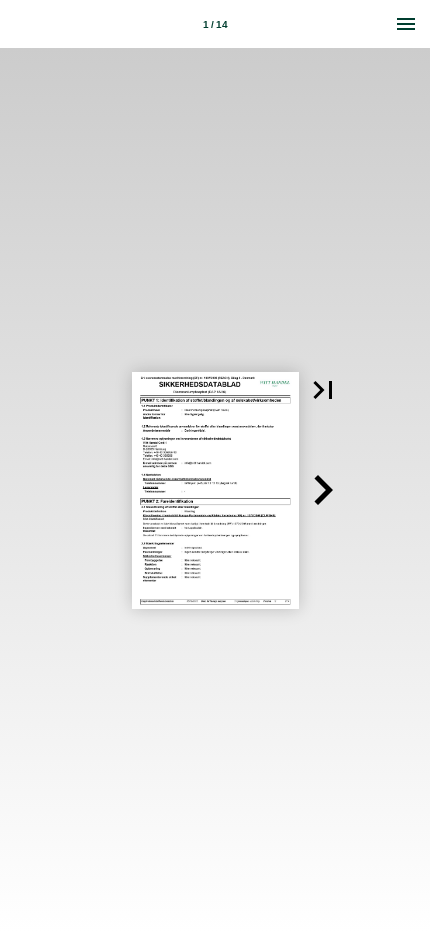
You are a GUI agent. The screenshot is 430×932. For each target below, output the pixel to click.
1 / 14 (215, 24)
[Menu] (406, 24)
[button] (323, 390)
